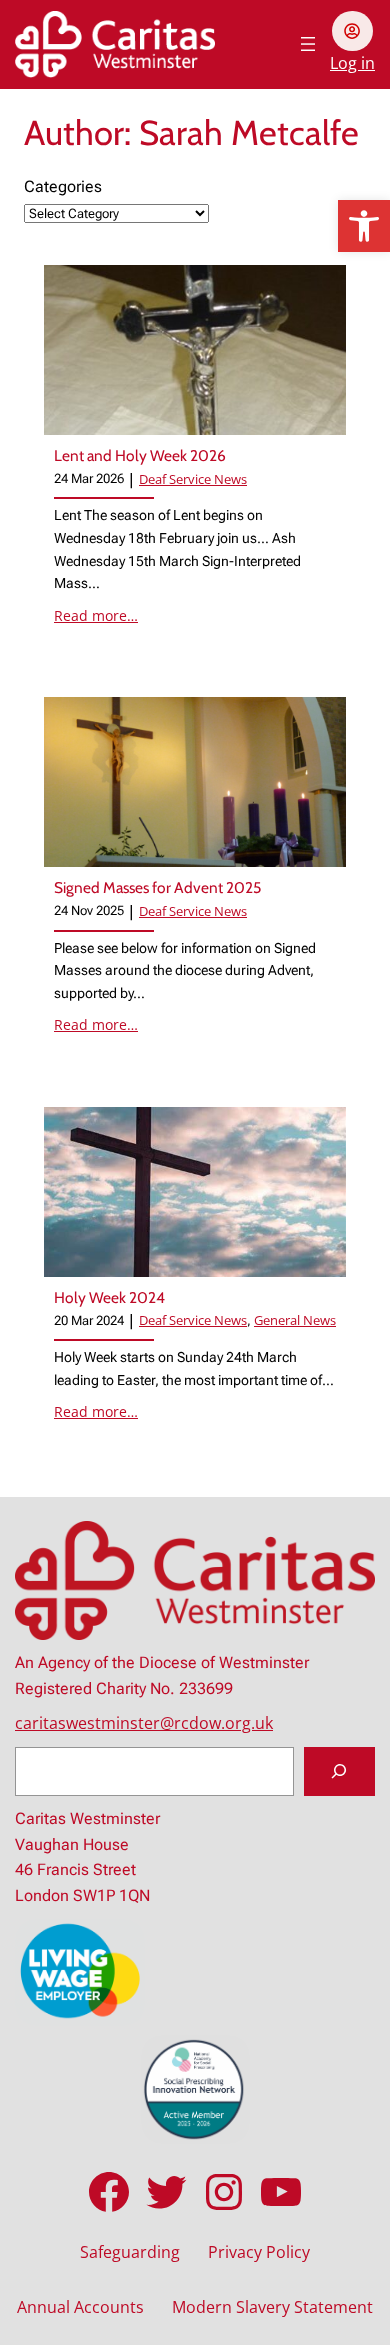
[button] (364, 226)
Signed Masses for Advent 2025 (157, 887)
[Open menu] (308, 44)
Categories (63, 186)
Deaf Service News (193, 479)
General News (295, 1320)
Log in (352, 63)
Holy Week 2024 (109, 1297)
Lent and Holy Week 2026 (140, 455)
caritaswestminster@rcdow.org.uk (144, 1723)
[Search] (339, 1772)
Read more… (96, 615)
